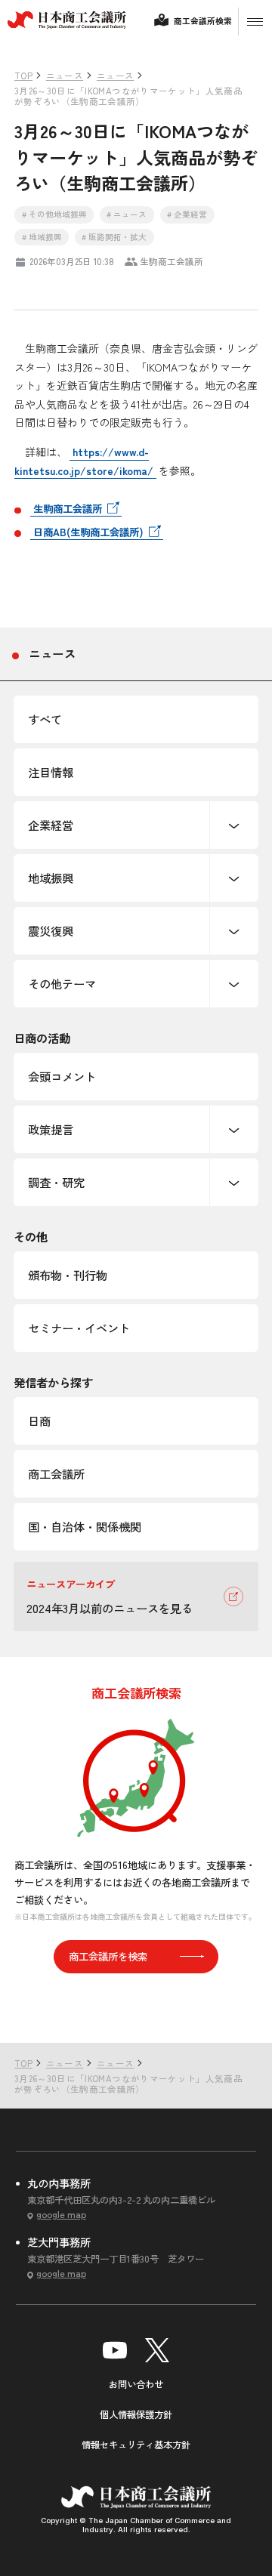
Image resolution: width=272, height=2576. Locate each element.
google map (61, 2215)
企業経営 (51, 825)
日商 (39, 1421)
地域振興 (51, 878)
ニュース (52, 653)
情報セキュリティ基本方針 (136, 2445)
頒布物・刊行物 (68, 1275)
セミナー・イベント (79, 1328)
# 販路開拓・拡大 (114, 237)
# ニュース (127, 214)
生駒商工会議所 (68, 508)
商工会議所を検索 (108, 1956)
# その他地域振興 (54, 214)
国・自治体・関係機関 (85, 1526)
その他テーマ (62, 983)
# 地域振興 (42, 237)
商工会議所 (56, 1473)
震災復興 (51, 930)
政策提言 (51, 1129)
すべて (45, 719)
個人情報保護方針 (136, 2414)
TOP (236, 2012)
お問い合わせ (136, 2384)
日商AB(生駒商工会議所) (88, 532)
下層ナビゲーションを (234, 825)
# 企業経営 (187, 214)
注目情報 (51, 772)
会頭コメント (62, 1076)
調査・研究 (56, 1182)
